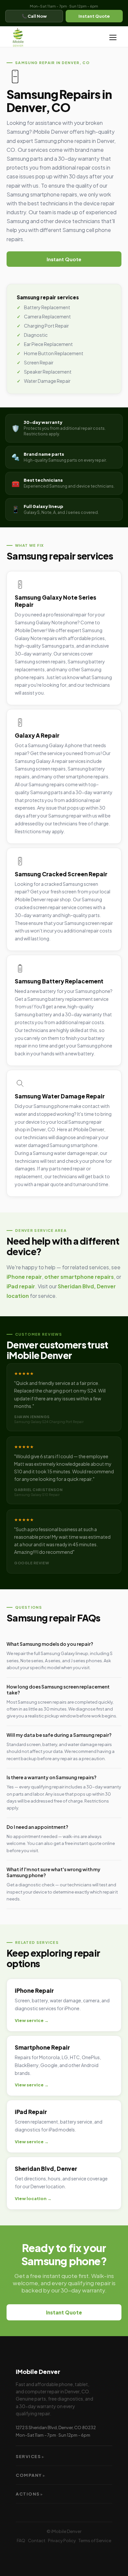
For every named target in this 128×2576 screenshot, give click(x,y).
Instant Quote (94, 16)
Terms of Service (95, 2541)
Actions (30, 2494)
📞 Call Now (34, 16)
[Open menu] (113, 37)
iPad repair (21, 1286)
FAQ (21, 2541)
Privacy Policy (62, 2541)
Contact (37, 2541)
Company (31, 2475)
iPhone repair (24, 1277)
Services (30, 2456)
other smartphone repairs (79, 1277)
